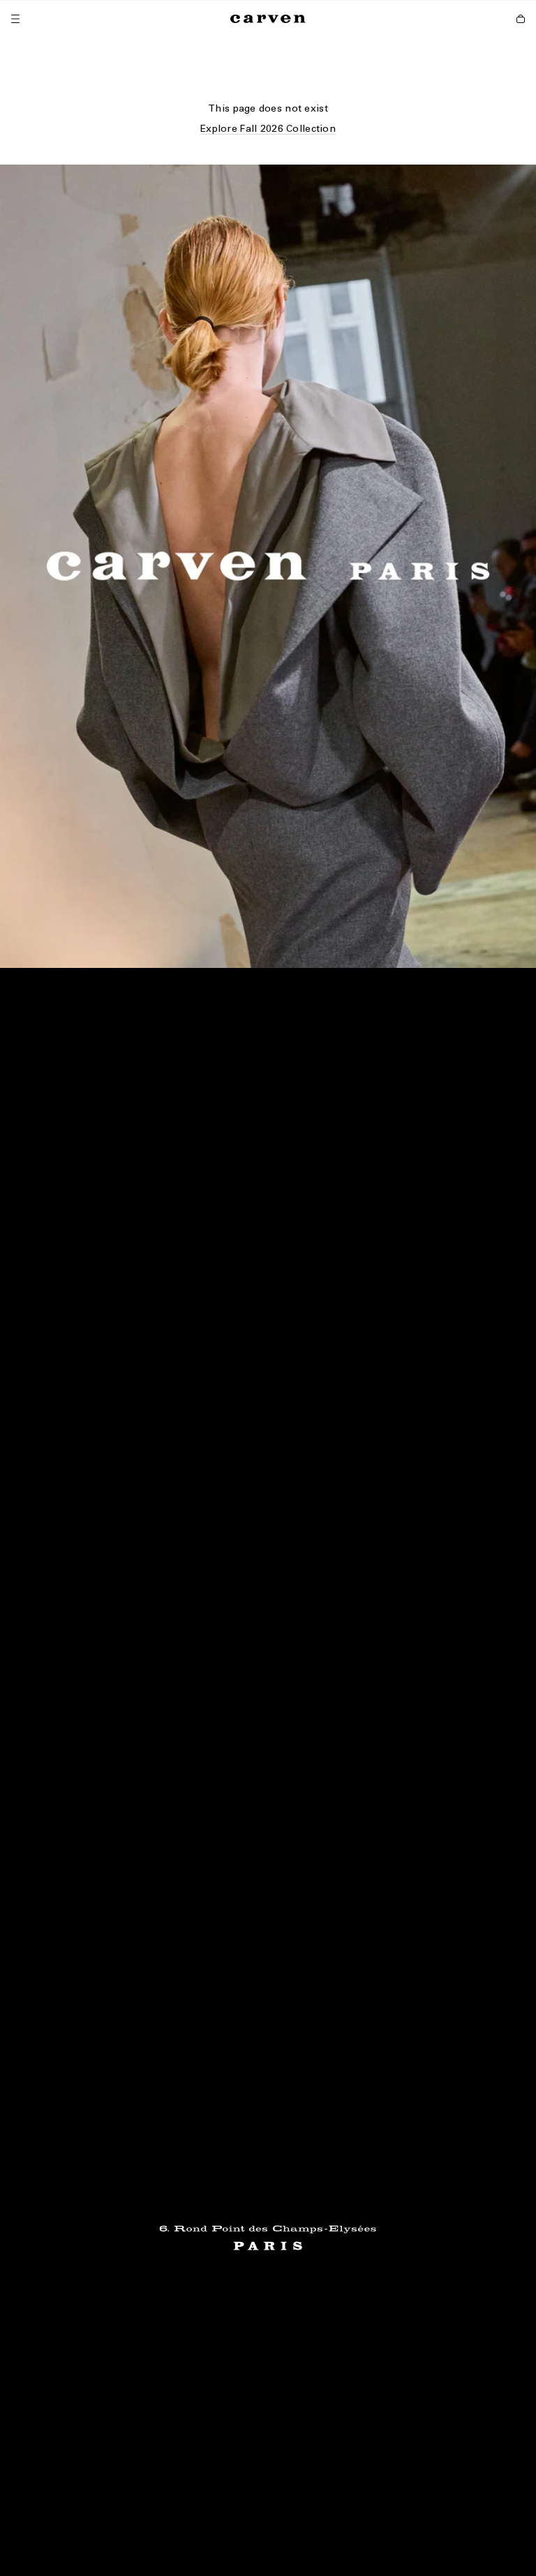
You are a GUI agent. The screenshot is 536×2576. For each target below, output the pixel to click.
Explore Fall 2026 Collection (268, 129)
